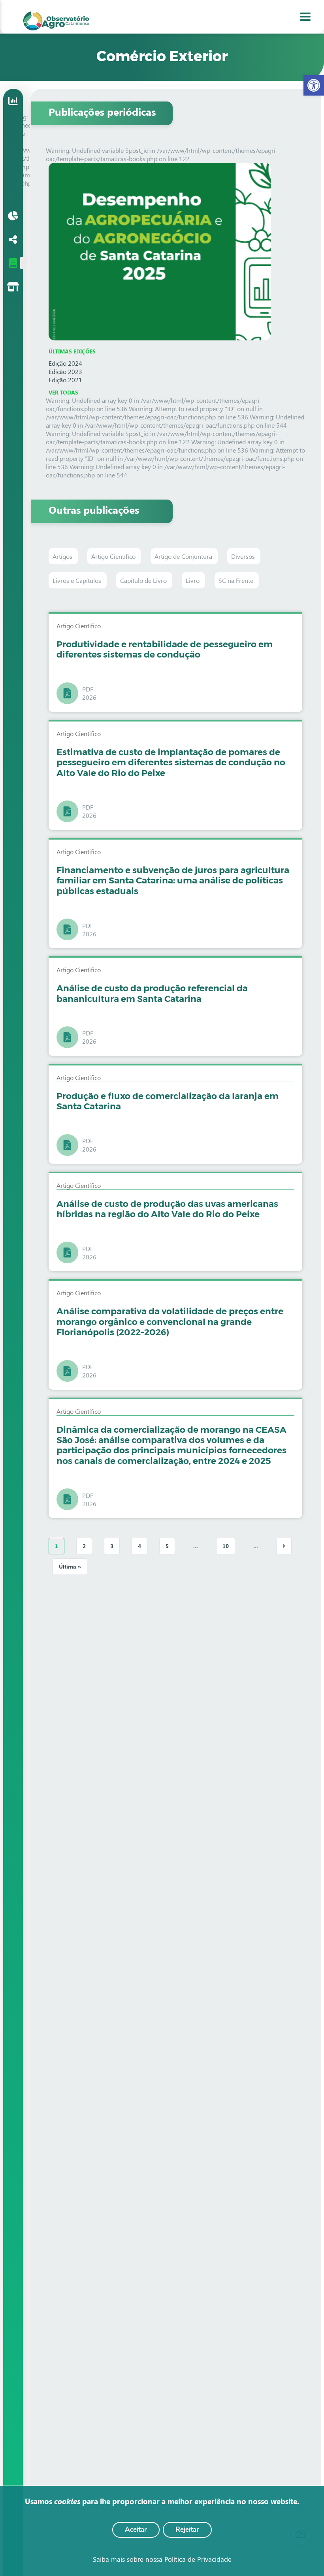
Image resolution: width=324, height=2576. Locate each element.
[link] (314, 85)
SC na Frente (237, 580)
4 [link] (139, 1546)
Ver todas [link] (63, 392)
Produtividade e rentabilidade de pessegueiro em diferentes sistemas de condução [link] (165, 649)
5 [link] (167, 1546)
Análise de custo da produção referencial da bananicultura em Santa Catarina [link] (152, 993)
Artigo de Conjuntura (184, 556)
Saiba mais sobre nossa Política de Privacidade (162, 2559)
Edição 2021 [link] (65, 380)
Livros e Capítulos (78, 580)
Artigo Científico (114, 556)
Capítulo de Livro (144, 580)
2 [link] (84, 1546)
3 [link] (112, 1546)
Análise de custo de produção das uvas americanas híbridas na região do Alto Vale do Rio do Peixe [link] (167, 1209)
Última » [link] (70, 1566)
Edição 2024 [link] (65, 363)
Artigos (63, 556)
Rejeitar (187, 2530)
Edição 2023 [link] (65, 371)
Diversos (244, 556)
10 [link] (226, 1546)
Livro (193, 580)
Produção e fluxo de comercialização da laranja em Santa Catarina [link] (168, 1101)
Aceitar (136, 2530)
